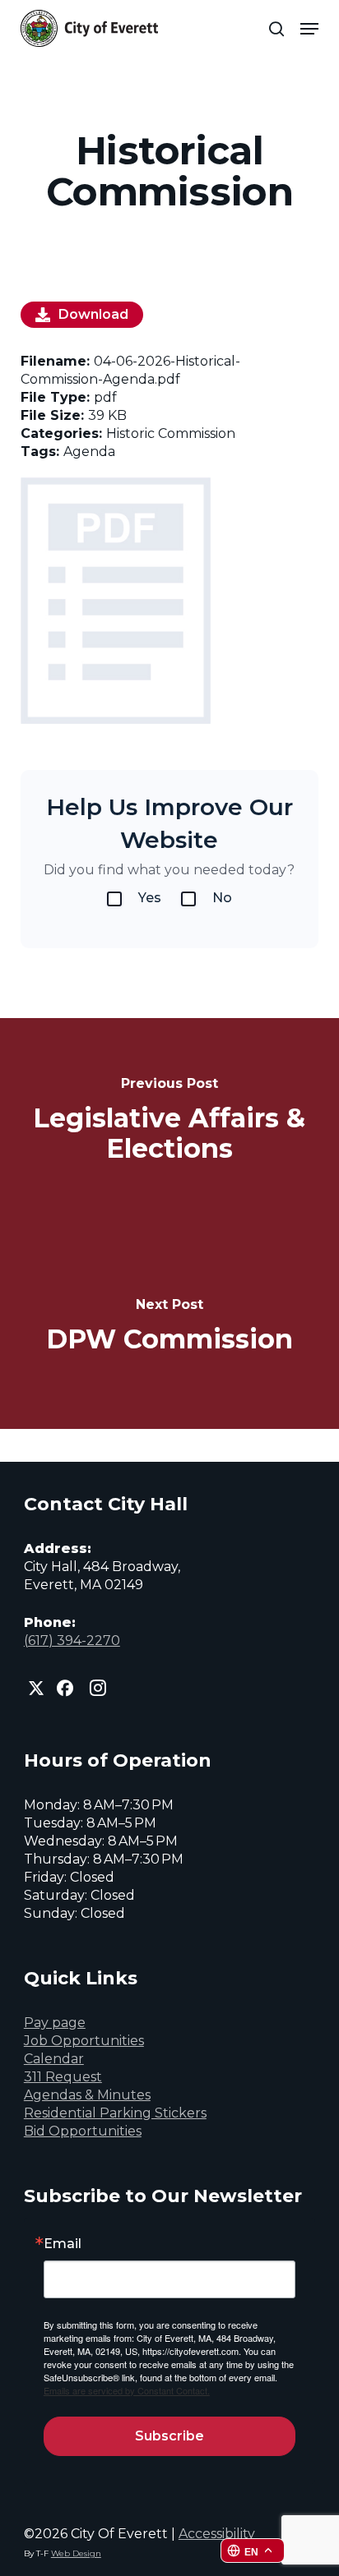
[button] (309, 29)
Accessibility (217, 2534)
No (222, 898)
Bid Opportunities (83, 2131)
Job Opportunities (84, 2041)
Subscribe (169, 2436)
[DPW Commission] (169, 1326)
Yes (150, 898)
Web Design (76, 2553)
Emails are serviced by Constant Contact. (127, 2390)
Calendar (54, 2059)
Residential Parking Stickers (115, 2113)
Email (63, 2244)
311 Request (63, 2077)
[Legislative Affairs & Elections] (169, 1121)
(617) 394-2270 (72, 1641)
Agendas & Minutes (87, 2095)
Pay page (55, 2023)
